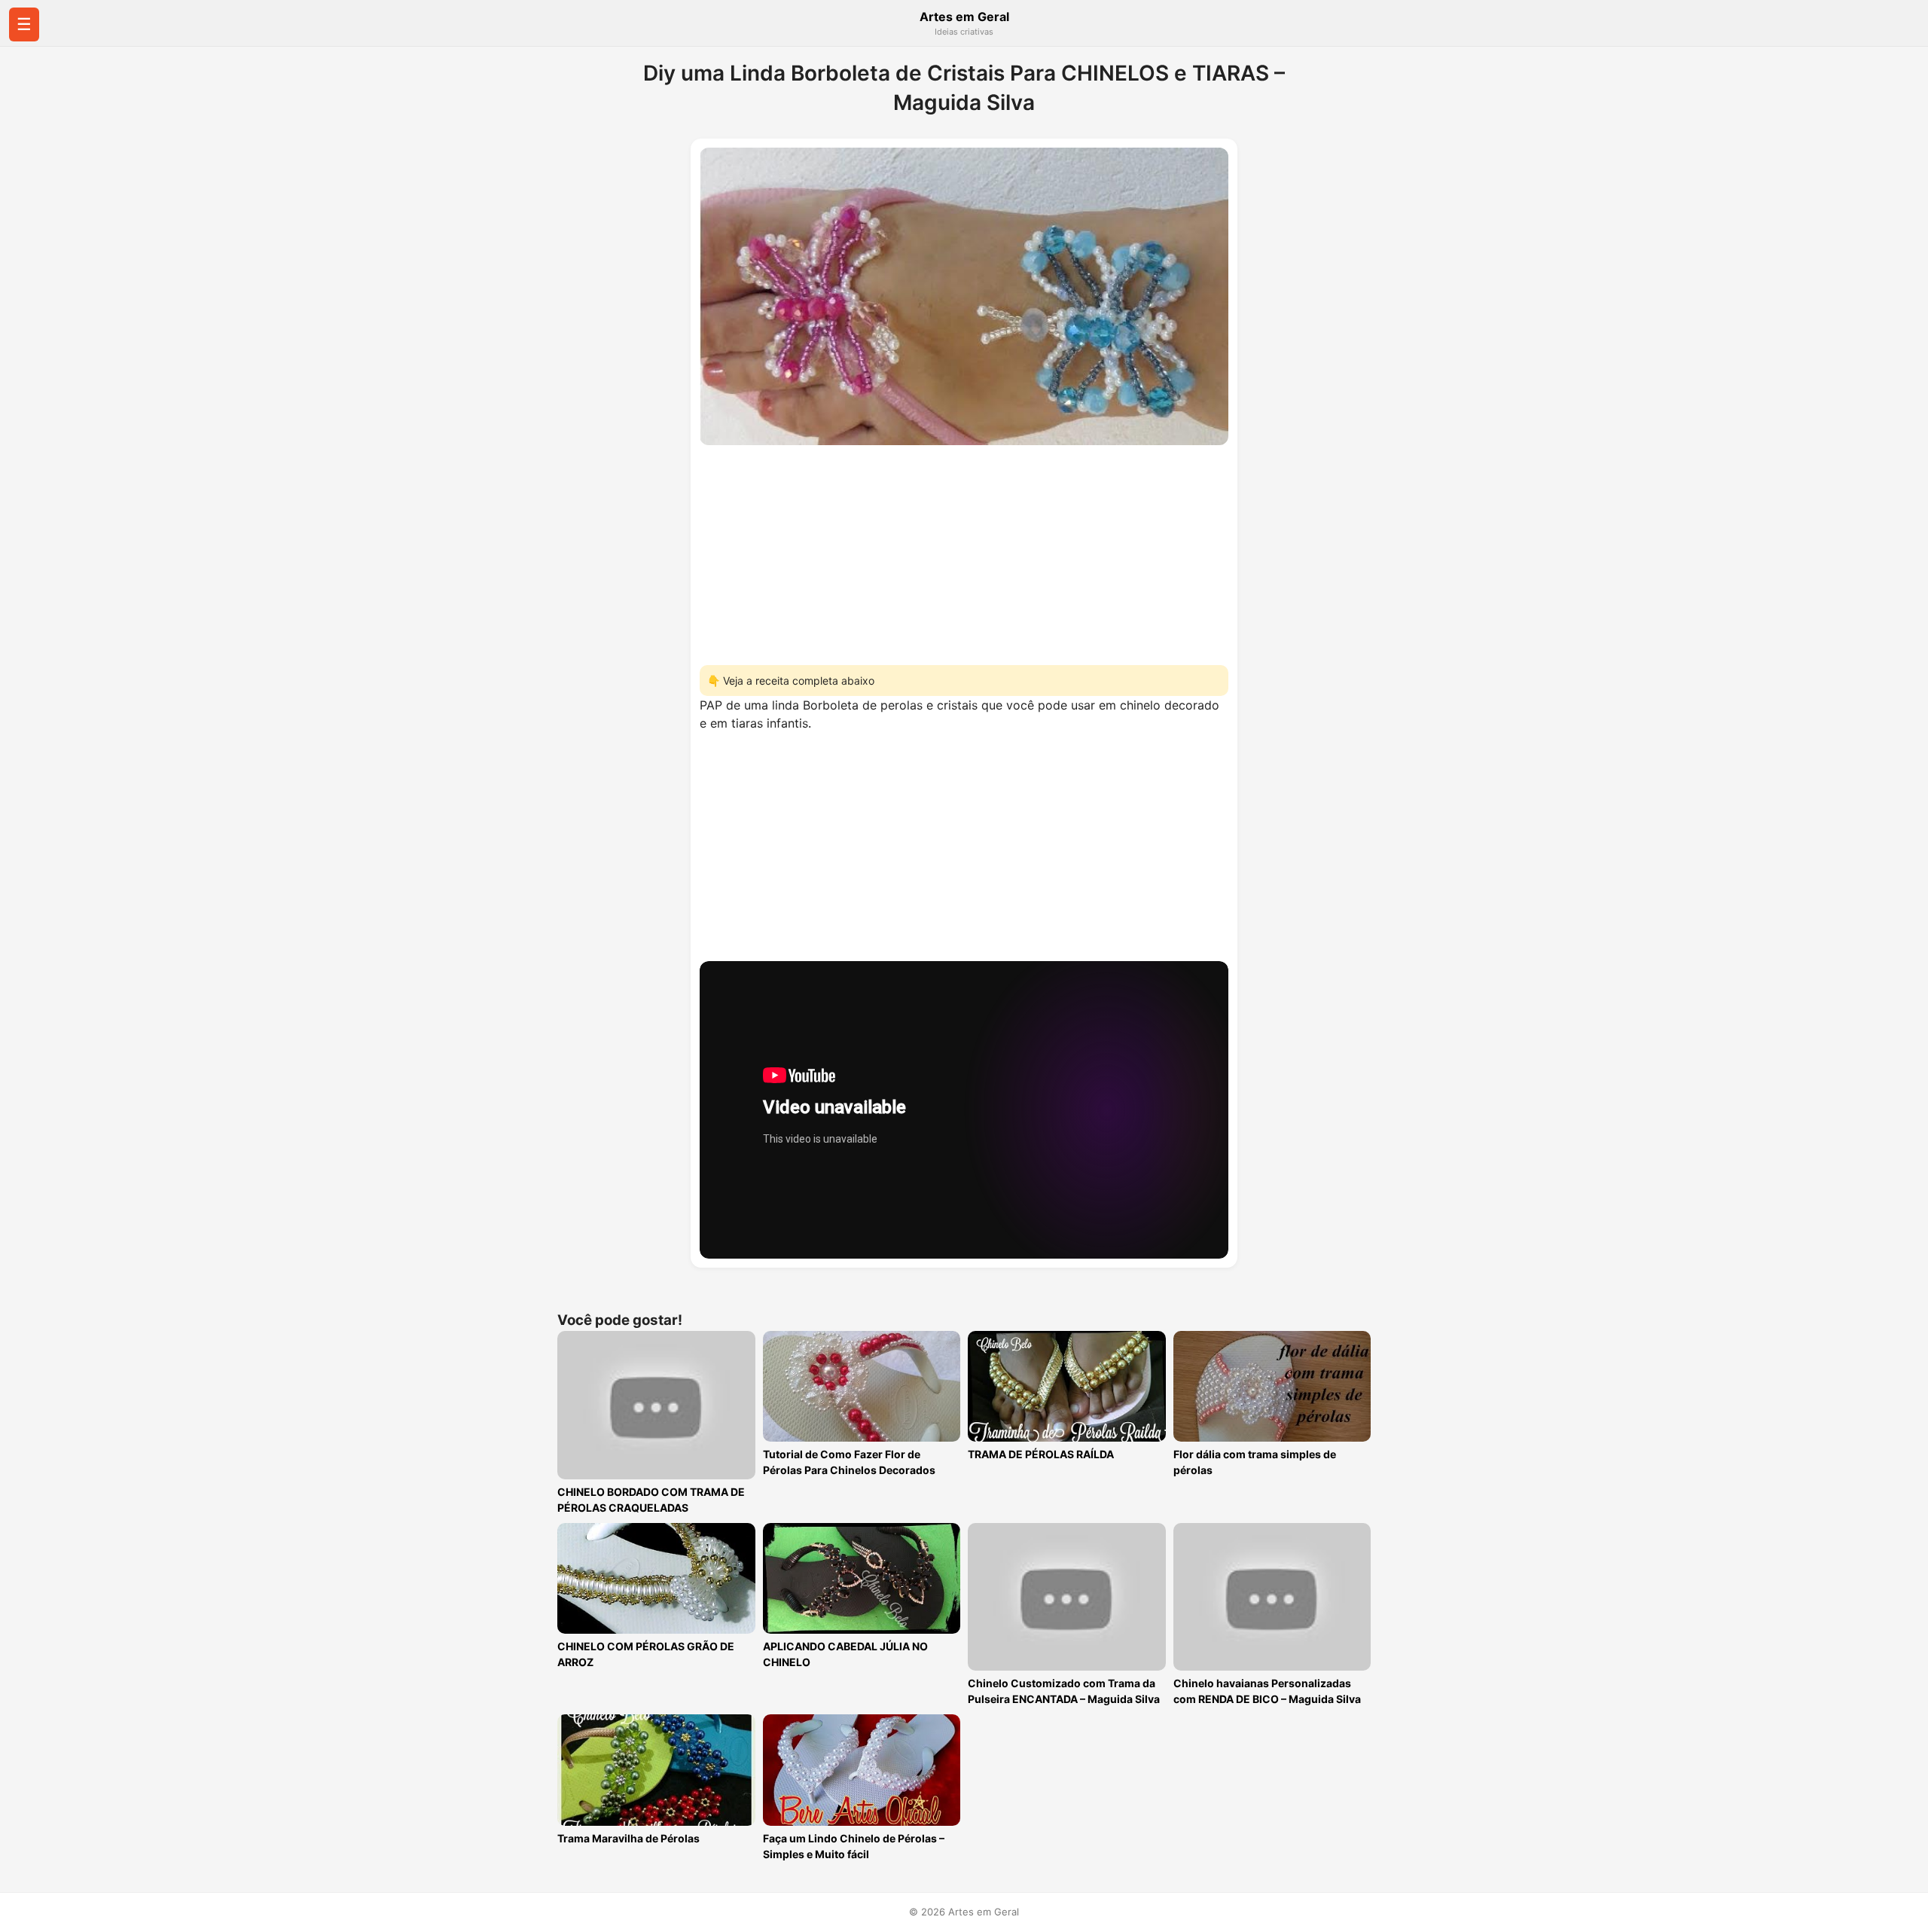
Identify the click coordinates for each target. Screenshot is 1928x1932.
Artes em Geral (964, 17)
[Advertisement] (964, 551)
